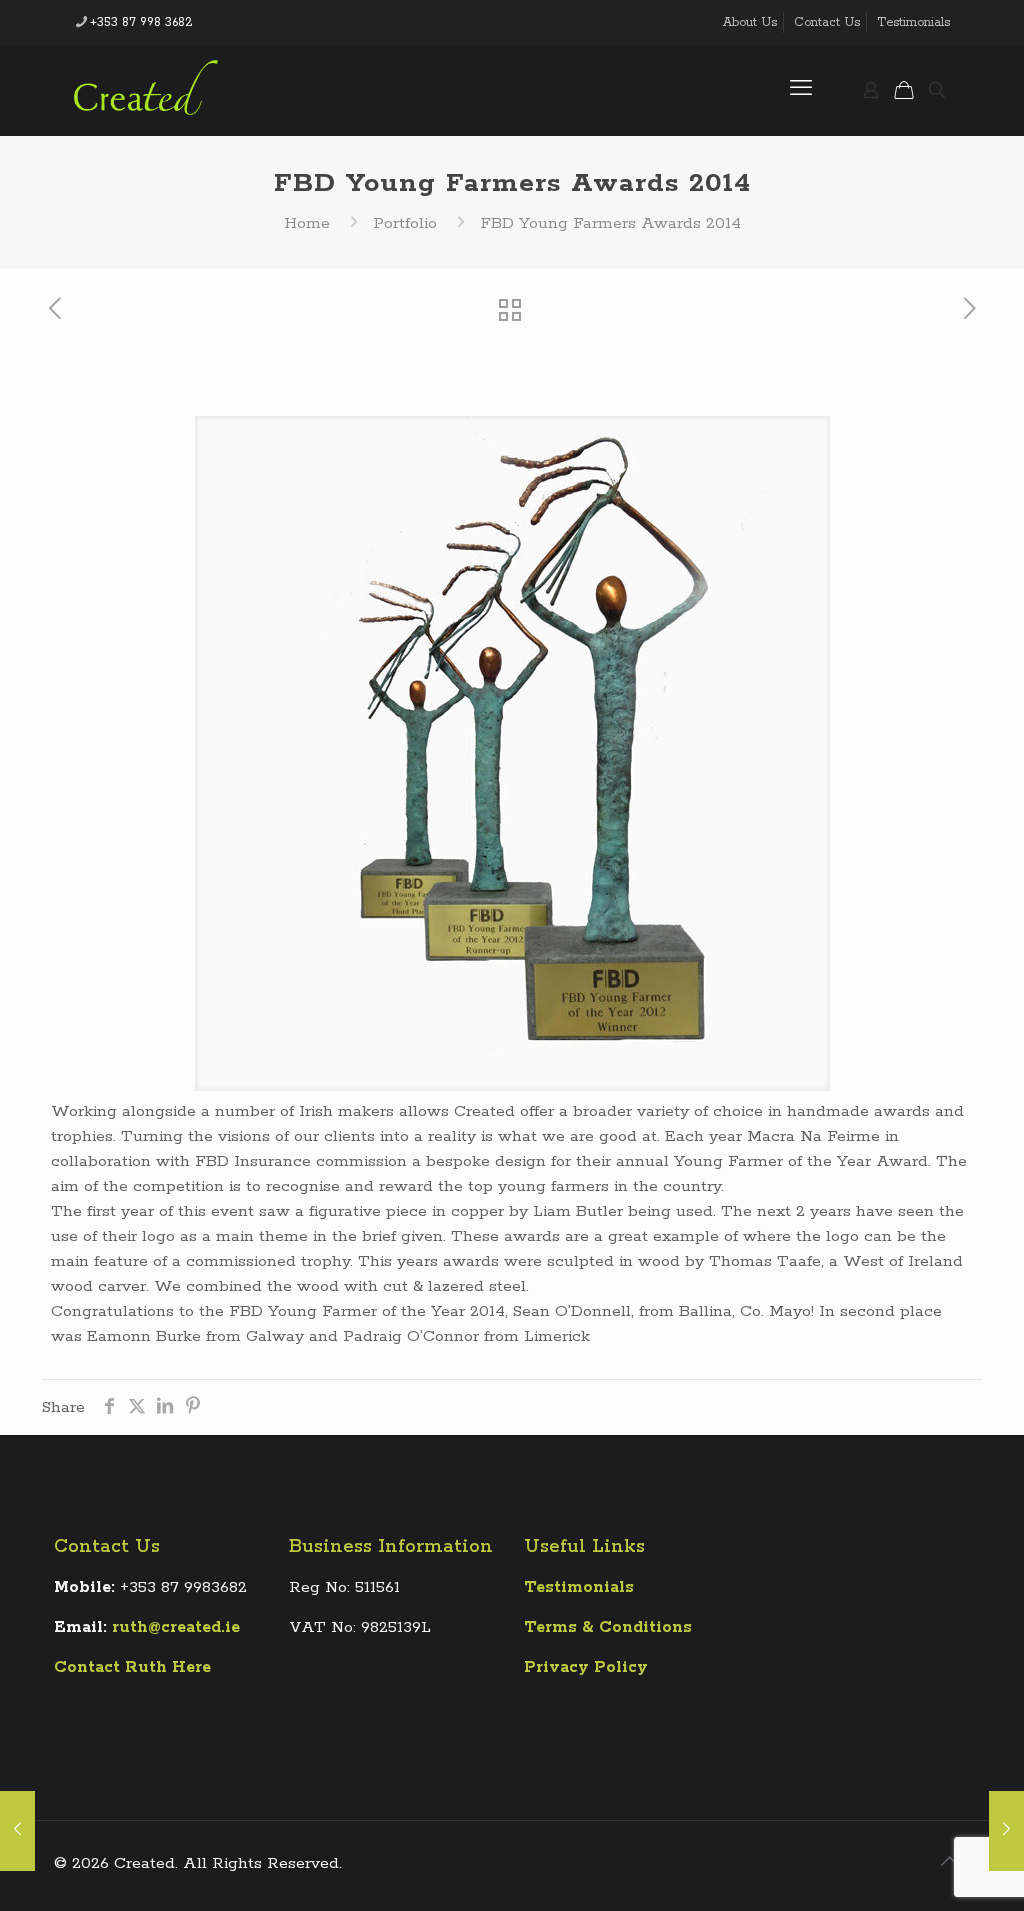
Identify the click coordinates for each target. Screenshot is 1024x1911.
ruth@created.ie (176, 1627)
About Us (750, 22)
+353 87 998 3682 (141, 22)
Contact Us (827, 22)
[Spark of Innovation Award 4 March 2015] (1006, 1831)
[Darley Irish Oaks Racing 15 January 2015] (17, 1831)
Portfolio (405, 223)
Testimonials (913, 22)
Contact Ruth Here (132, 1667)
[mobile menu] (801, 90)
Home (307, 223)
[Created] (146, 90)
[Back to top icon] (949, 1863)
